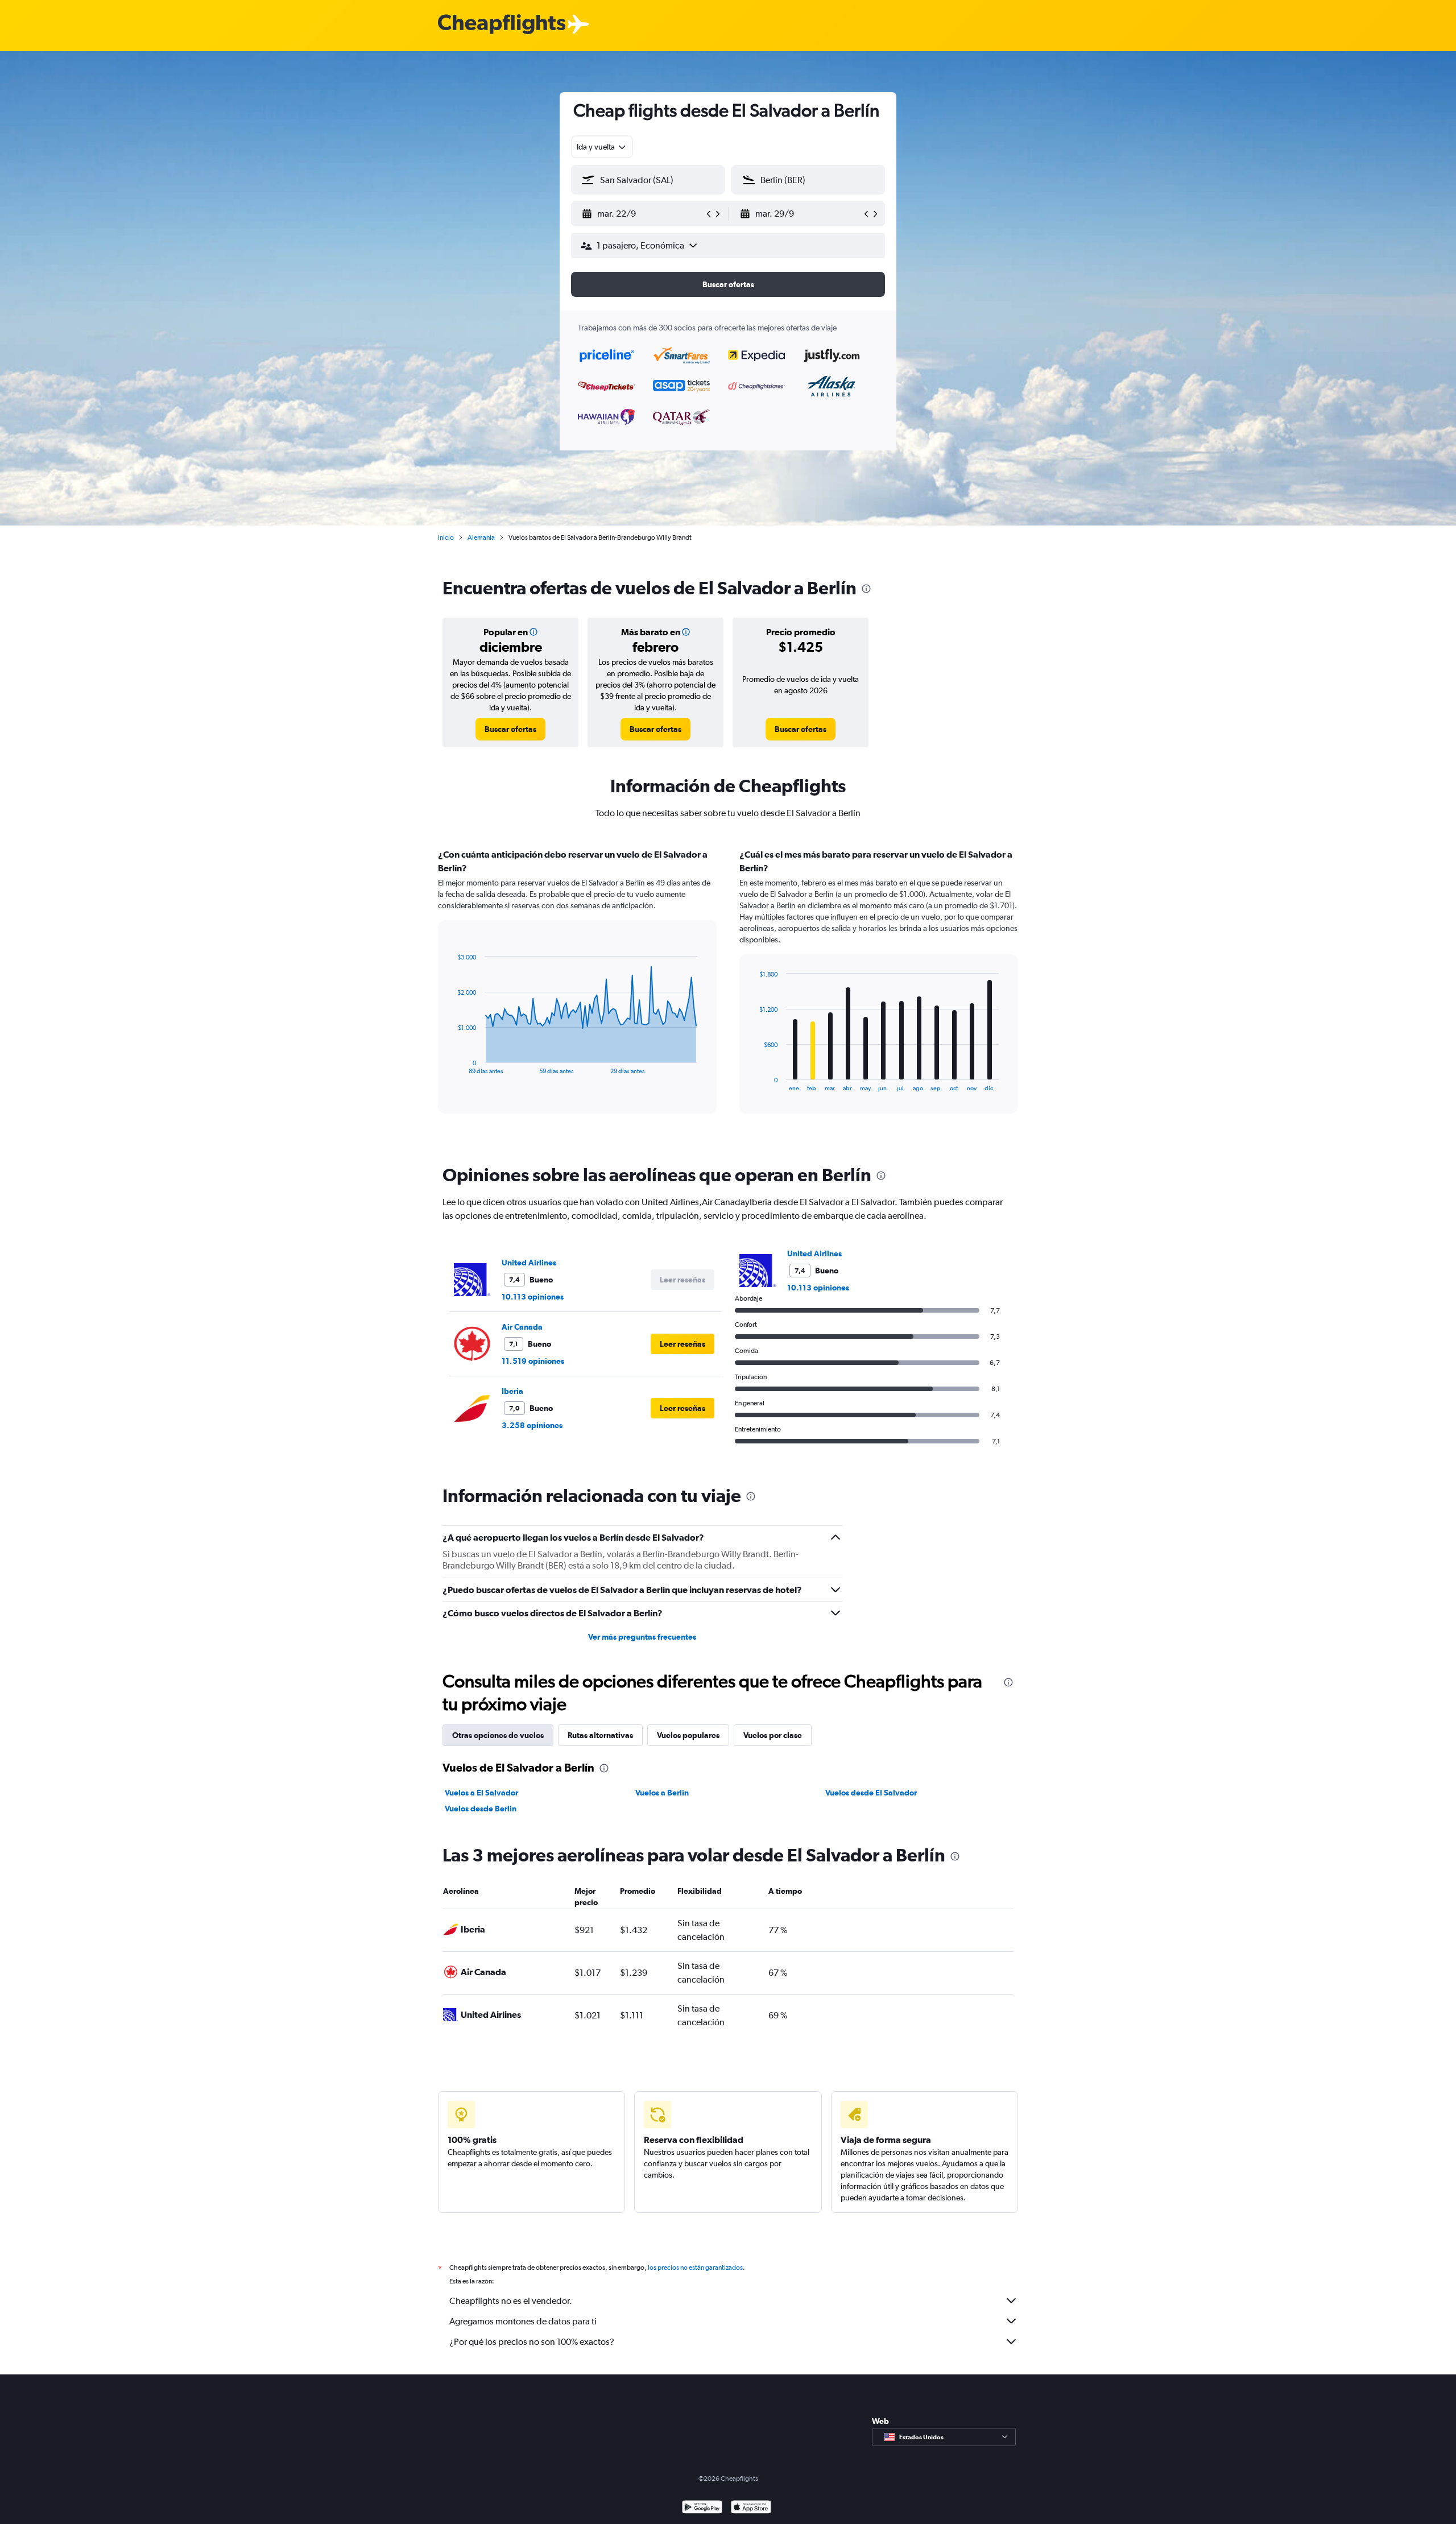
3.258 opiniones (532, 1425)
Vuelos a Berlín (662, 1793)
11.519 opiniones (533, 1361)
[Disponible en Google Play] (702, 2508)
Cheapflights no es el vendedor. (511, 2301)
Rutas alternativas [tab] (600, 1735)
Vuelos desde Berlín (481, 1809)
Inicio (446, 537)
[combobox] (602, 147)
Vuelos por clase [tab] (773, 1735)
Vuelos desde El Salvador (871, 1793)
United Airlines (529, 1263)
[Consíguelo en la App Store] (751, 2508)
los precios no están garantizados (695, 2268)
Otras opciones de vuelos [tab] (498, 1735)
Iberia (512, 1391)
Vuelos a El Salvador (481, 1793)
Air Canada (522, 1327)
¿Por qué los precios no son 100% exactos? (532, 2342)
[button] (643, 214)
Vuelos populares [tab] (688, 1735)
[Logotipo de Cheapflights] (502, 25)
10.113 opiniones (533, 1297)
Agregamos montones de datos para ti (523, 2321)
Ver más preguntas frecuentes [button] (642, 1637)
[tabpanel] (728, 992)
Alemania (481, 537)
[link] (510, 729)
